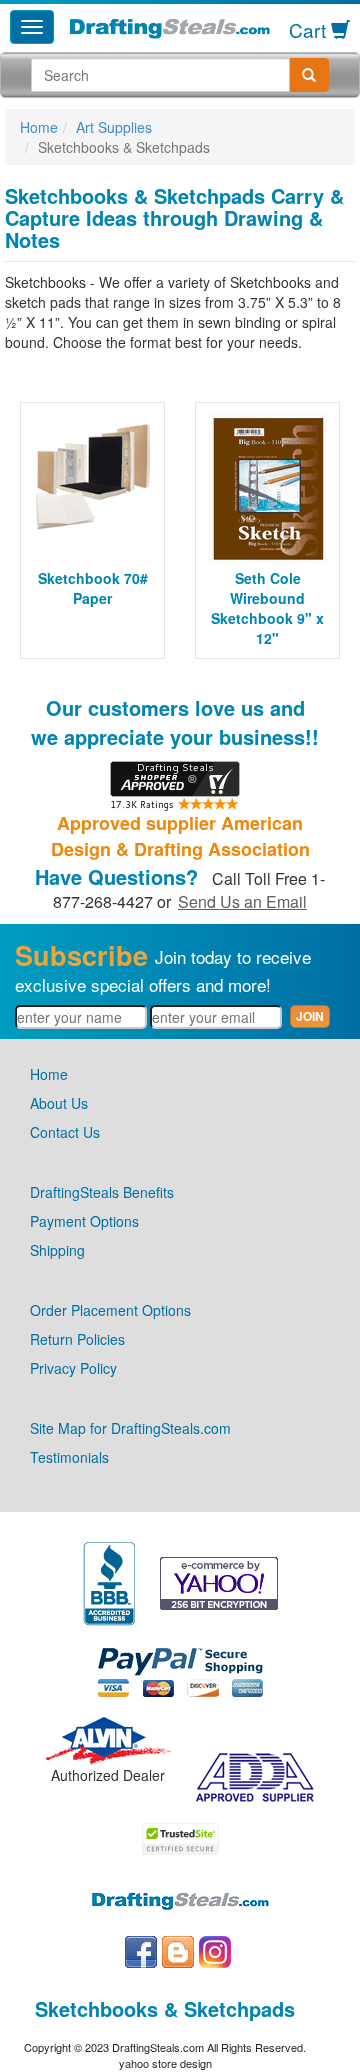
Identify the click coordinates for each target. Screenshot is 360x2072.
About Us (59, 1103)
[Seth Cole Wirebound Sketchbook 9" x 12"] (267, 488)
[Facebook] (141, 1950)
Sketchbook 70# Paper (93, 588)
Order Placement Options (110, 1310)
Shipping (57, 1250)
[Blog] (178, 1950)
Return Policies (77, 1339)
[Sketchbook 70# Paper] (92, 473)
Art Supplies (114, 127)
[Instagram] (215, 1950)
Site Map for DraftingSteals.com (130, 1428)
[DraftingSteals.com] (170, 29)
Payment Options (84, 1221)
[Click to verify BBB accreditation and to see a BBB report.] (109, 1581)
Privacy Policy (73, 1368)
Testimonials (69, 1457)
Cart (310, 29)
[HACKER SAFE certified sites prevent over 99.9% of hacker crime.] (180, 1836)
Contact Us (65, 1132)
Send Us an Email (242, 901)
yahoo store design (165, 2063)
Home (39, 127)
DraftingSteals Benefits (102, 1192)
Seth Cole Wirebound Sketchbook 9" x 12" (267, 608)
